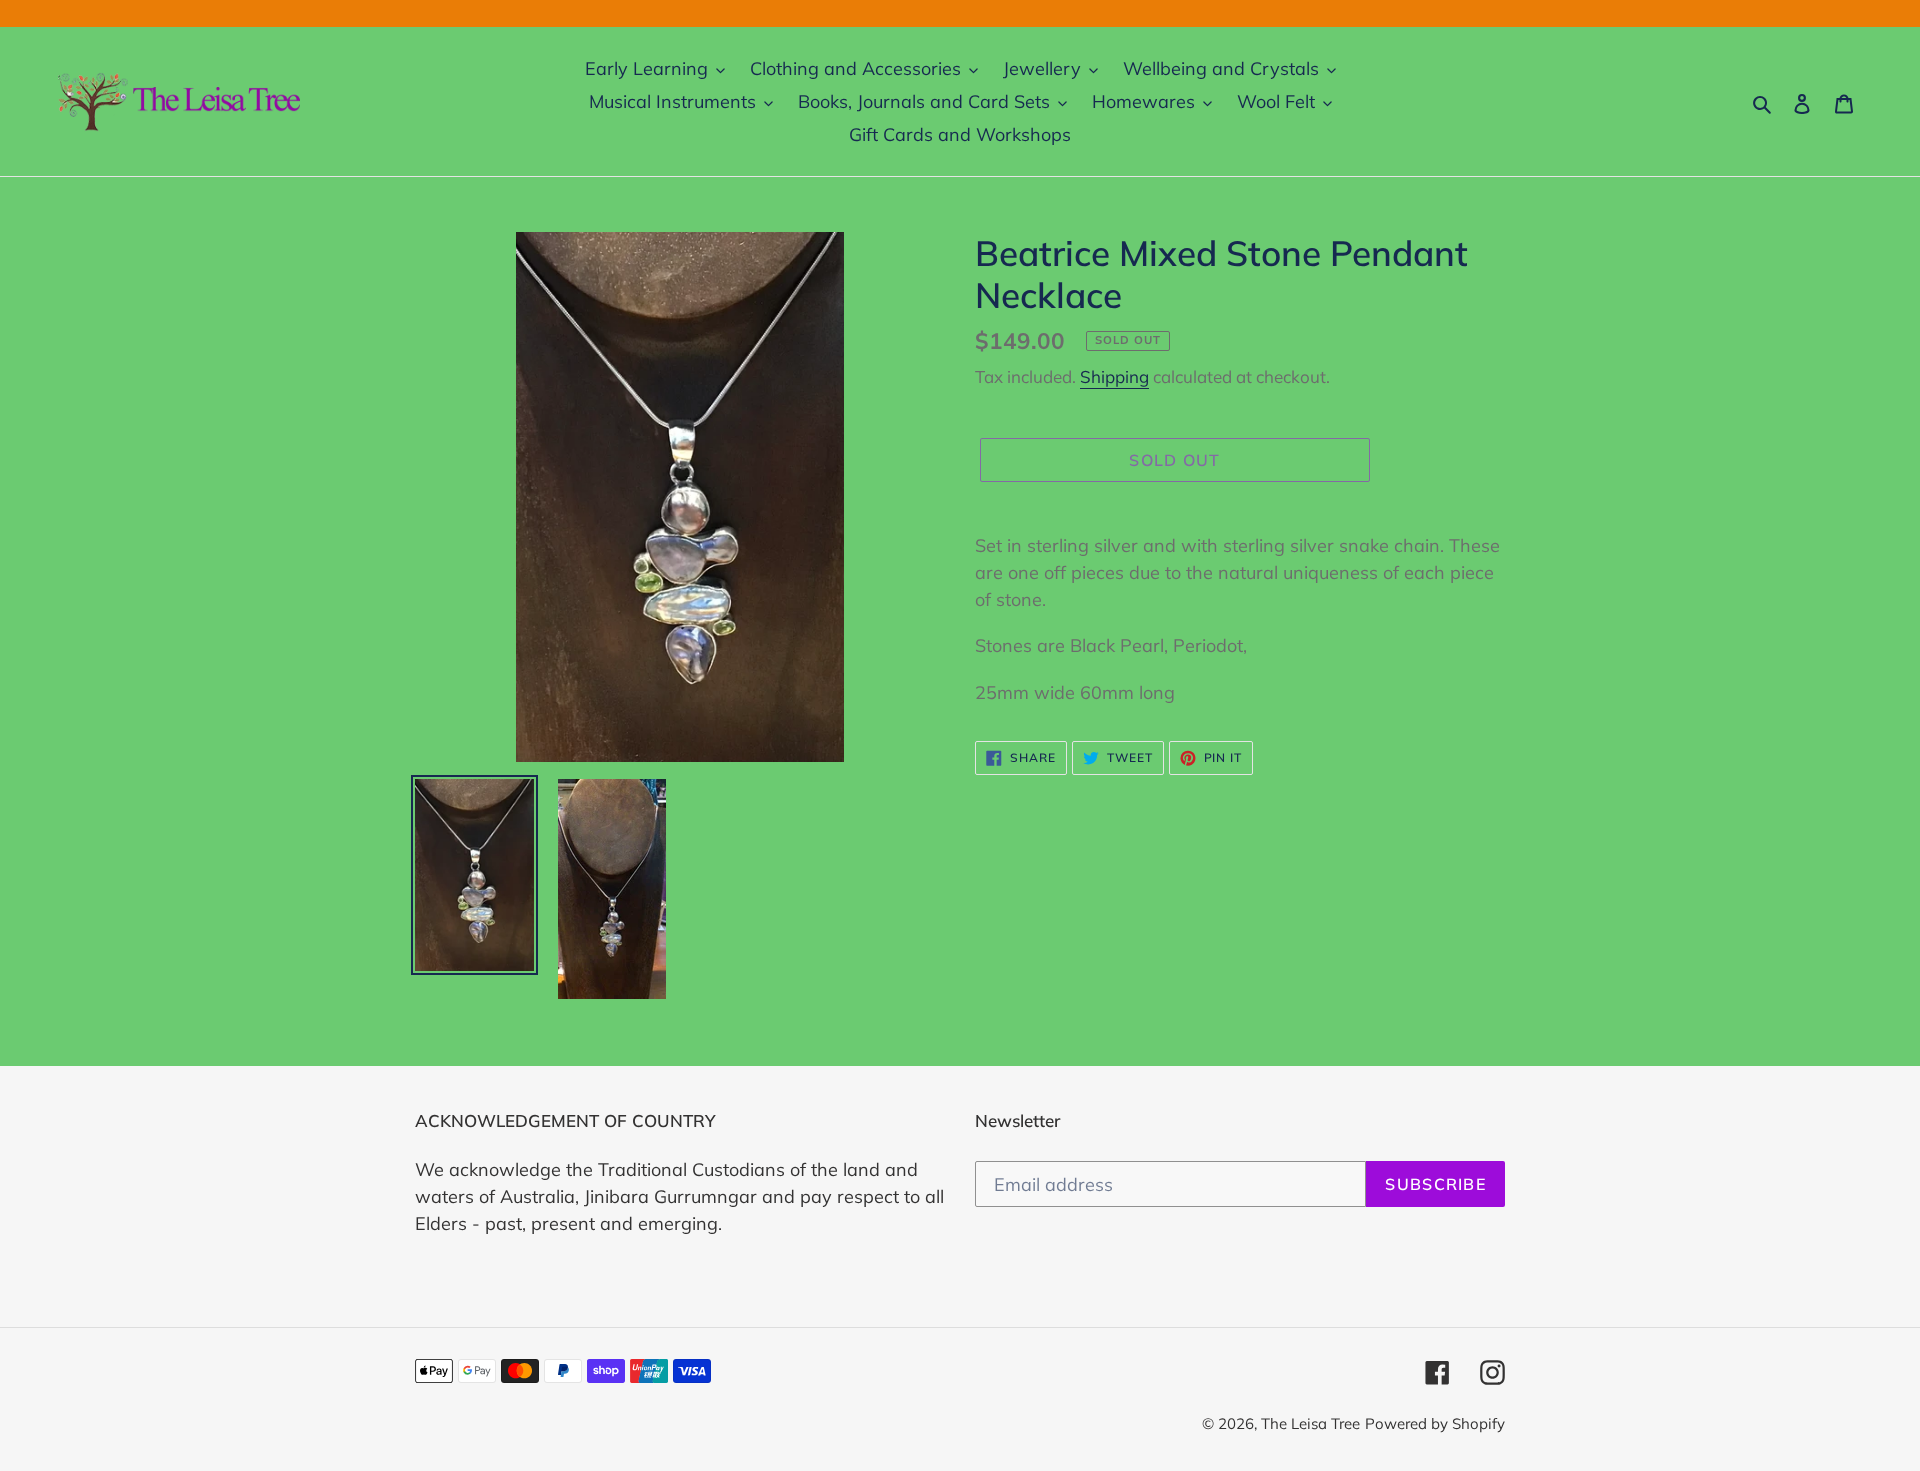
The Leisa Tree (1310, 1423)
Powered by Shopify (1435, 1423)
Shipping (1114, 376)
